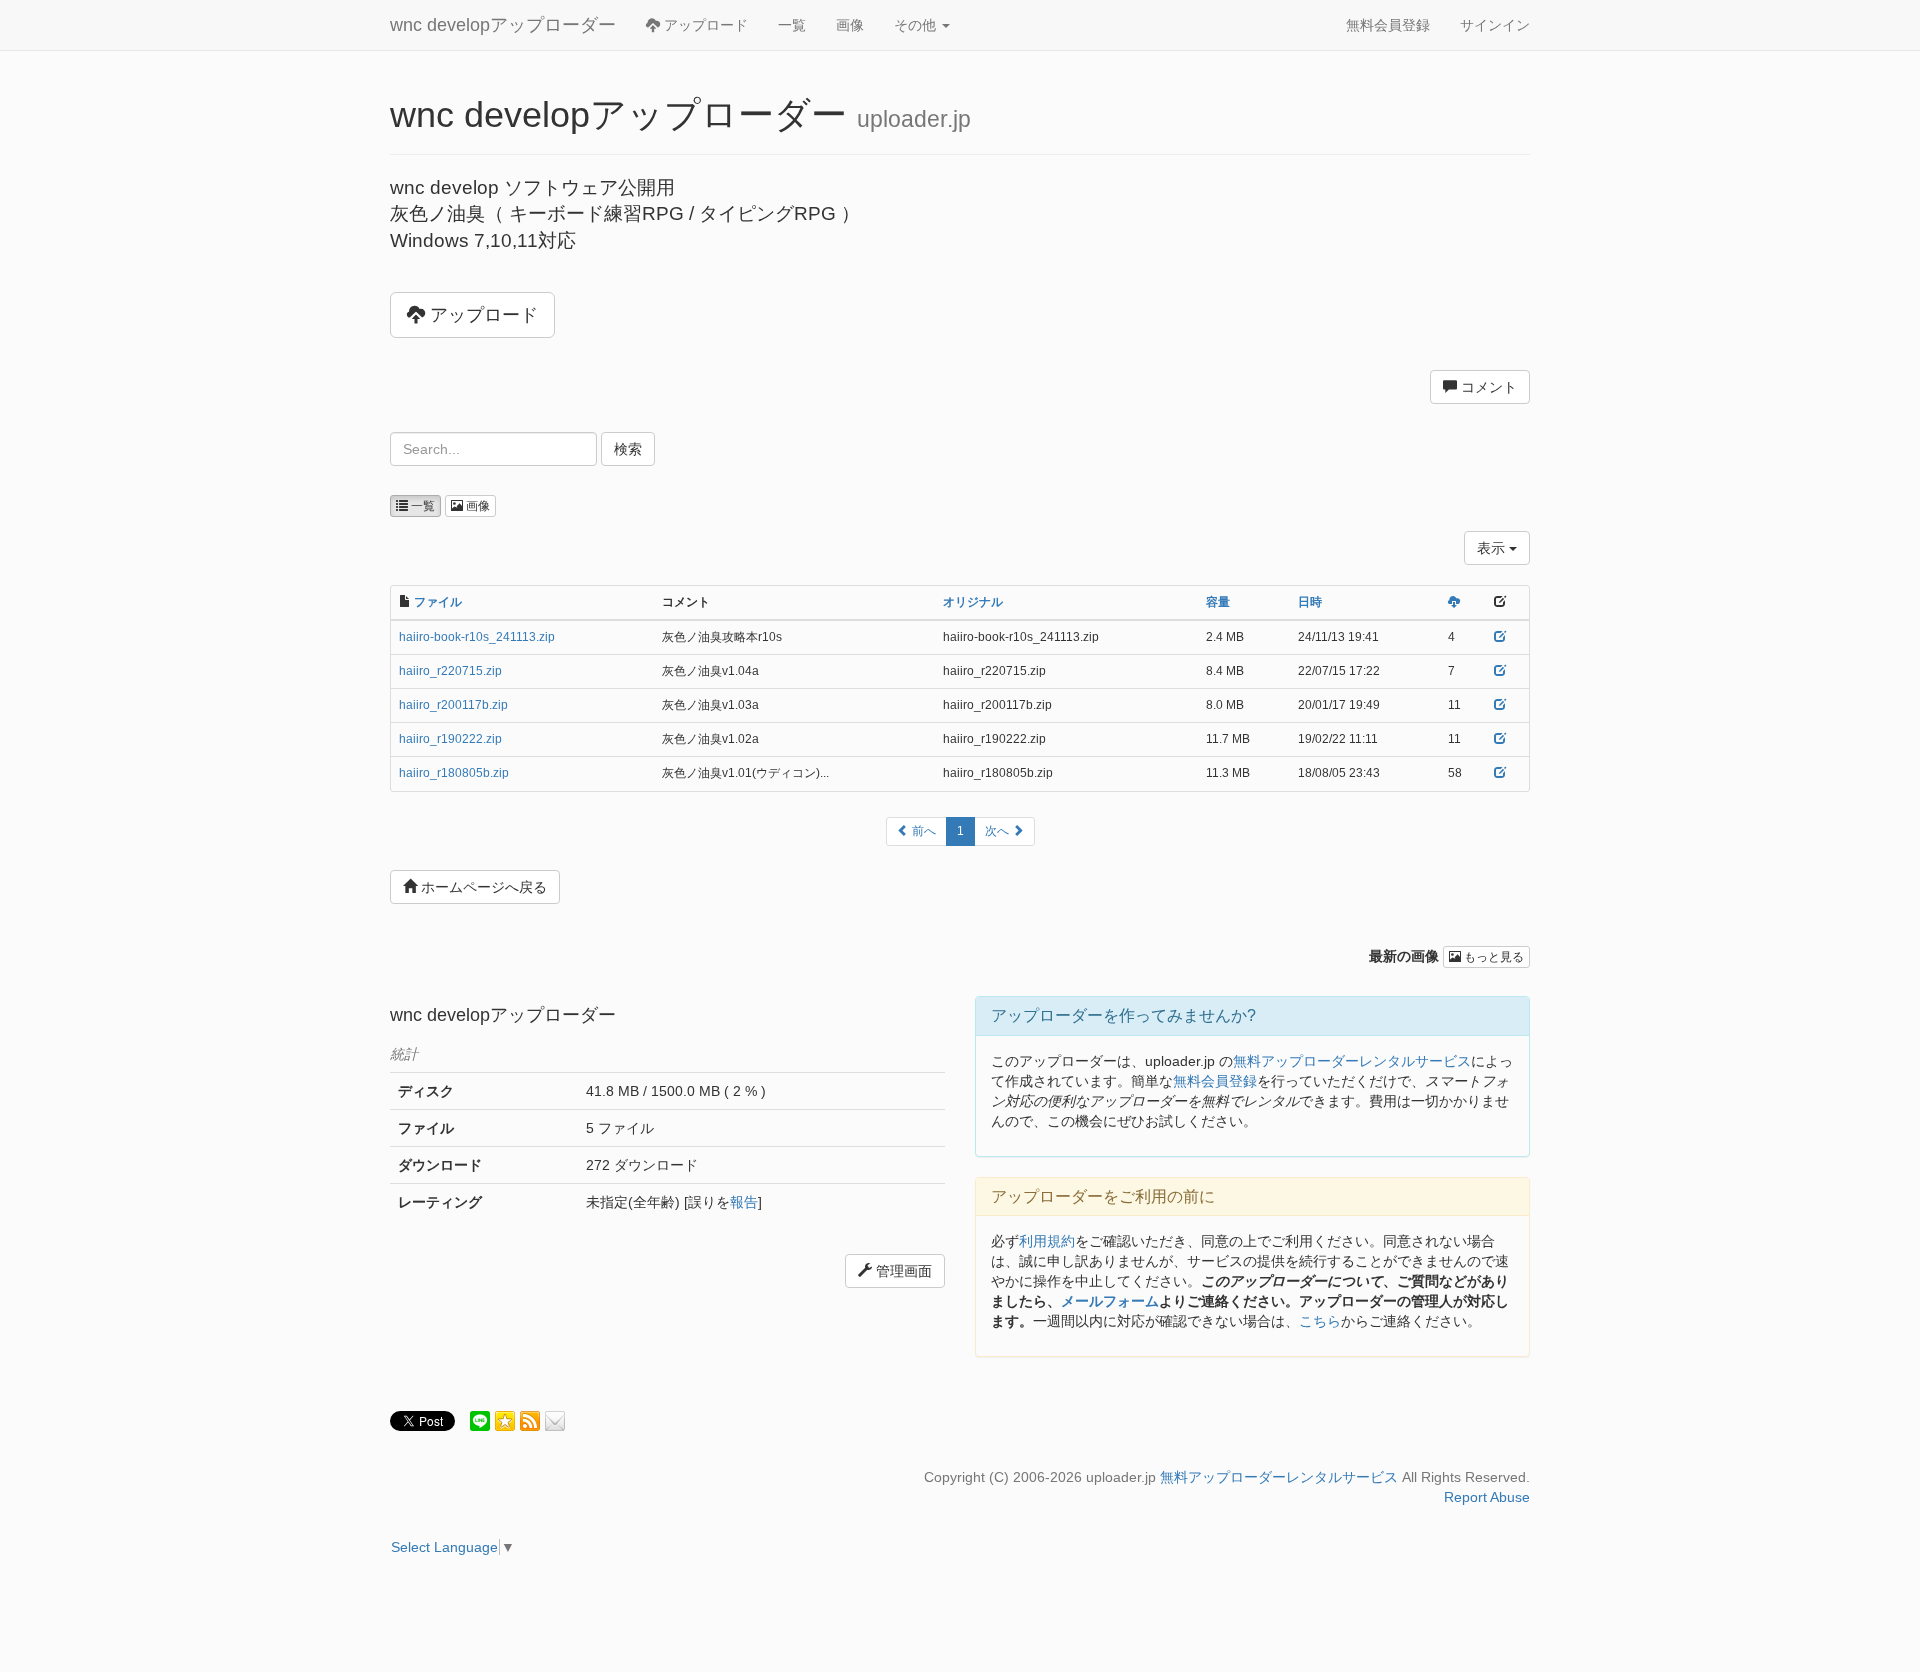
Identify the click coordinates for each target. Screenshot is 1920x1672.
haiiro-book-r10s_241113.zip (477, 637)
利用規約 (1047, 1241)
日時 (1310, 602)
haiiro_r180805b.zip (454, 773)
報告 (744, 1202)
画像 (850, 25)
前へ (922, 831)
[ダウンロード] (1454, 602)
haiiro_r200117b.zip (453, 705)
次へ (998, 831)
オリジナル (973, 602)
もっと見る (1492, 957)
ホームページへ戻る (482, 887)
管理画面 (902, 1271)
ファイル (438, 602)
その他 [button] (917, 25)
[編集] (1500, 637)
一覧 (792, 25)
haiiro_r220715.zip (450, 671)
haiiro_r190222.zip (450, 739)
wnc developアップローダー (503, 25)
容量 (1218, 602)
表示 (1493, 548)
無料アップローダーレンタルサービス (1352, 1061)
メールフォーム (1110, 1301)
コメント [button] (1487, 387)
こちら (1320, 1321)
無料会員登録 (1388, 25)
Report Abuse (1487, 1497)
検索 (628, 449)
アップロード (704, 25)
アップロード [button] (481, 315)
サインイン (1495, 25)
